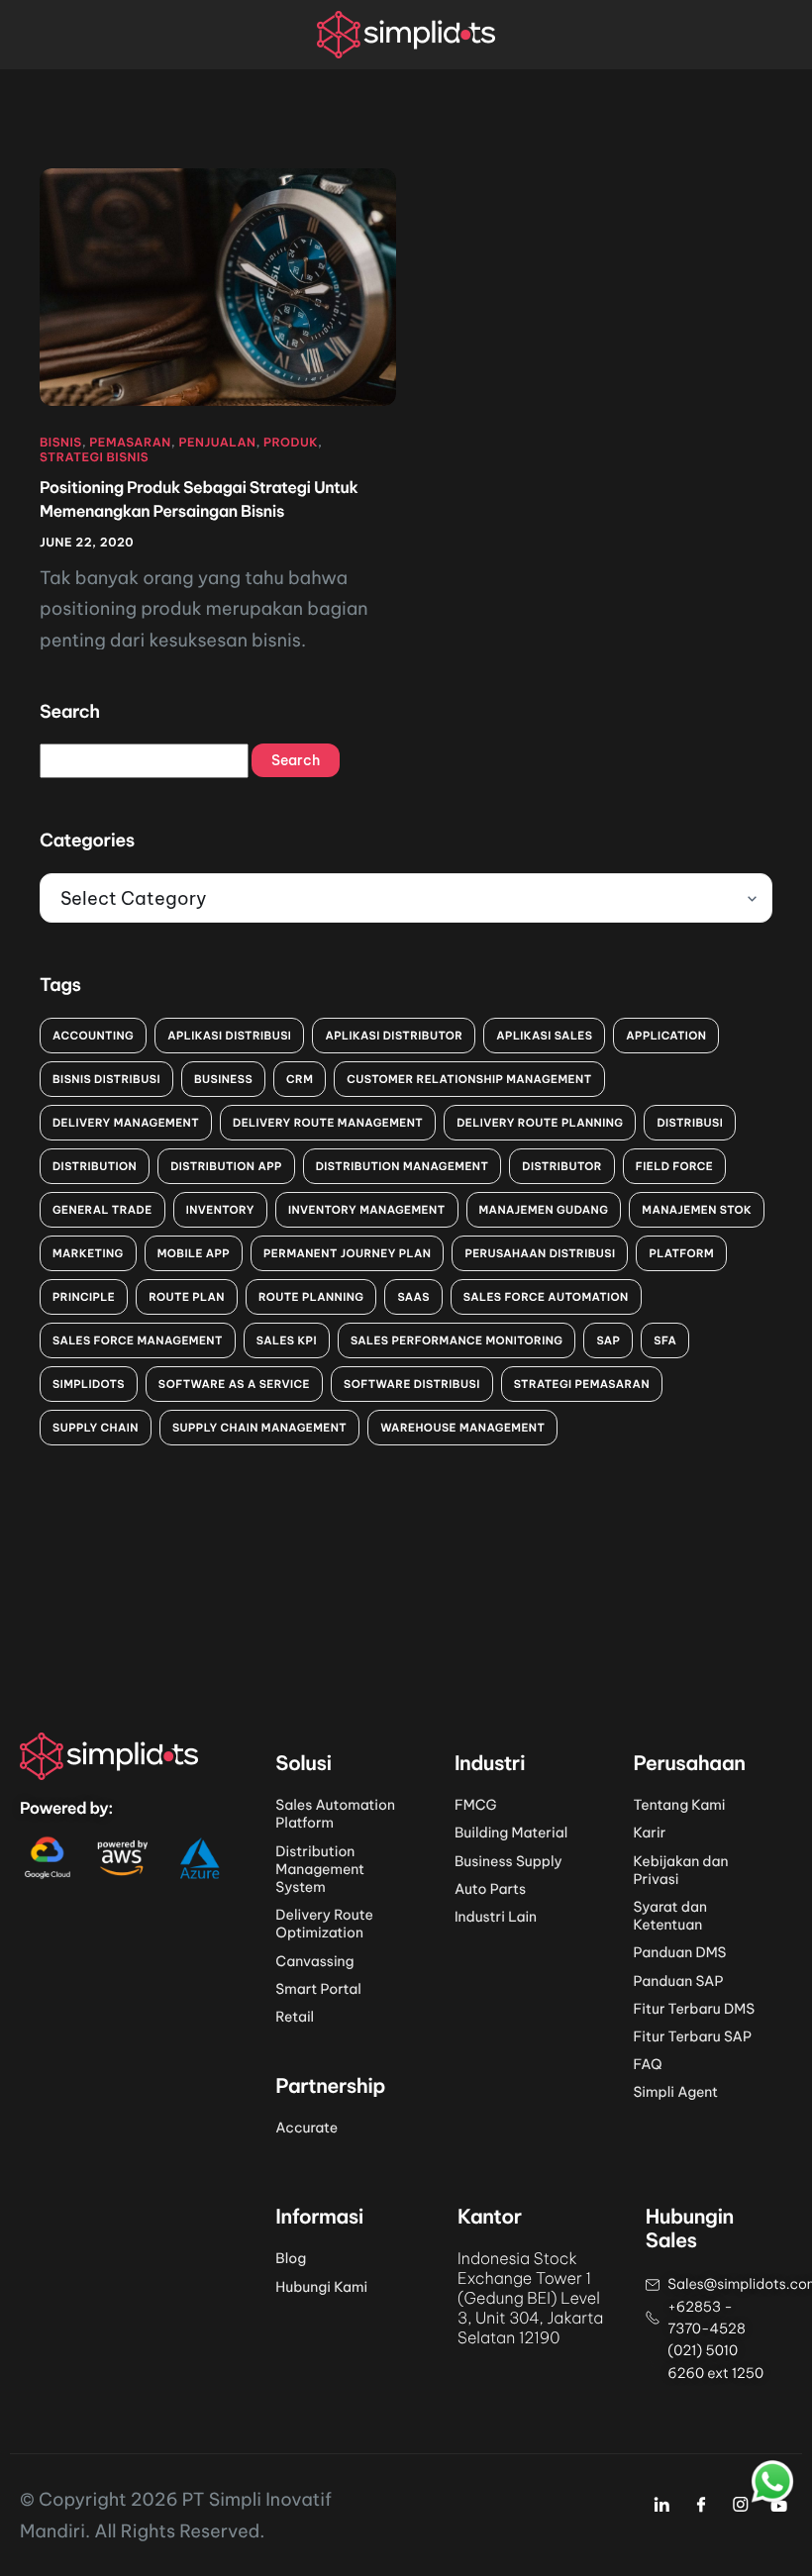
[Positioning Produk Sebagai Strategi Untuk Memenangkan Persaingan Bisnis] (218, 286)
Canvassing (314, 1961)
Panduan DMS (679, 1952)
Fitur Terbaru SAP (692, 2036)
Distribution (95, 1166)
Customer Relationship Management (469, 1079)
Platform (681, 1253)
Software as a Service (234, 1384)
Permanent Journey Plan (347, 1253)
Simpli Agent (675, 2092)
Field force (674, 1166)
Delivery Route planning (540, 1123)
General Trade (102, 1210)
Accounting (93, 1036)
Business (223, 1079)
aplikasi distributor (394, 1036)
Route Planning (311, 1297)
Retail (295, 2017)
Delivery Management (126, 1123)
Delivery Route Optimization (324, 1924)
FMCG (476, 1805)
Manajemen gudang (544, 1210)
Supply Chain (96, 1428)
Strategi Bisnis (94, 458)
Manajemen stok (697, 1210)
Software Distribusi (412, 1384)
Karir (649, 1833)
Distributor (562, 1166)
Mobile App (194, 1253)
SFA (665, 1340)
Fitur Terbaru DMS (694, 2009)
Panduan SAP (678, 1981)
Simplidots (89, 1384)
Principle (84, 1297)
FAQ (647, 2064)
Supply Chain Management (259, 1428)
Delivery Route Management (328, 1123)
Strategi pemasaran (582, 1384)
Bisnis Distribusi (106, 1079)
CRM (300, 1079)
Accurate (306, 2128)
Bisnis (61, 443)
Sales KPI (287, 1340)
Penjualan (217, 443)
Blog (291, 2258)
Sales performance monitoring (457, 1340)
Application (666, 1036)
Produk (291, 443)
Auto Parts (490, 1889)
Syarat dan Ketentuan (669, 1916)
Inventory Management (367, 1210)
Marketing (88, 1253)
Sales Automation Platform (335, 1814)
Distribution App (226, 1166)
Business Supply (508, 1861)
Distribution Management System (320, 1869)
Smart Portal (318, 1989)
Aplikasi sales (544, 1036)
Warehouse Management (462, 1428)
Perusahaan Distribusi (540, 1253)
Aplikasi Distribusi (229, 1036)
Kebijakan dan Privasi (680, 1870)
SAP (608, 1340)
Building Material (511, 1833)
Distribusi (690, 1123)
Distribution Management (403, 1166)
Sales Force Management (138, 1340)
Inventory (220, 1210)
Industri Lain (496, 1917)
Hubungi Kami (321, 2287)
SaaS (413, 1297)
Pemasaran (130, 443)
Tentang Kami (679, 1805)
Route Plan (187, 1297)
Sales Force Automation (546, 1297)
